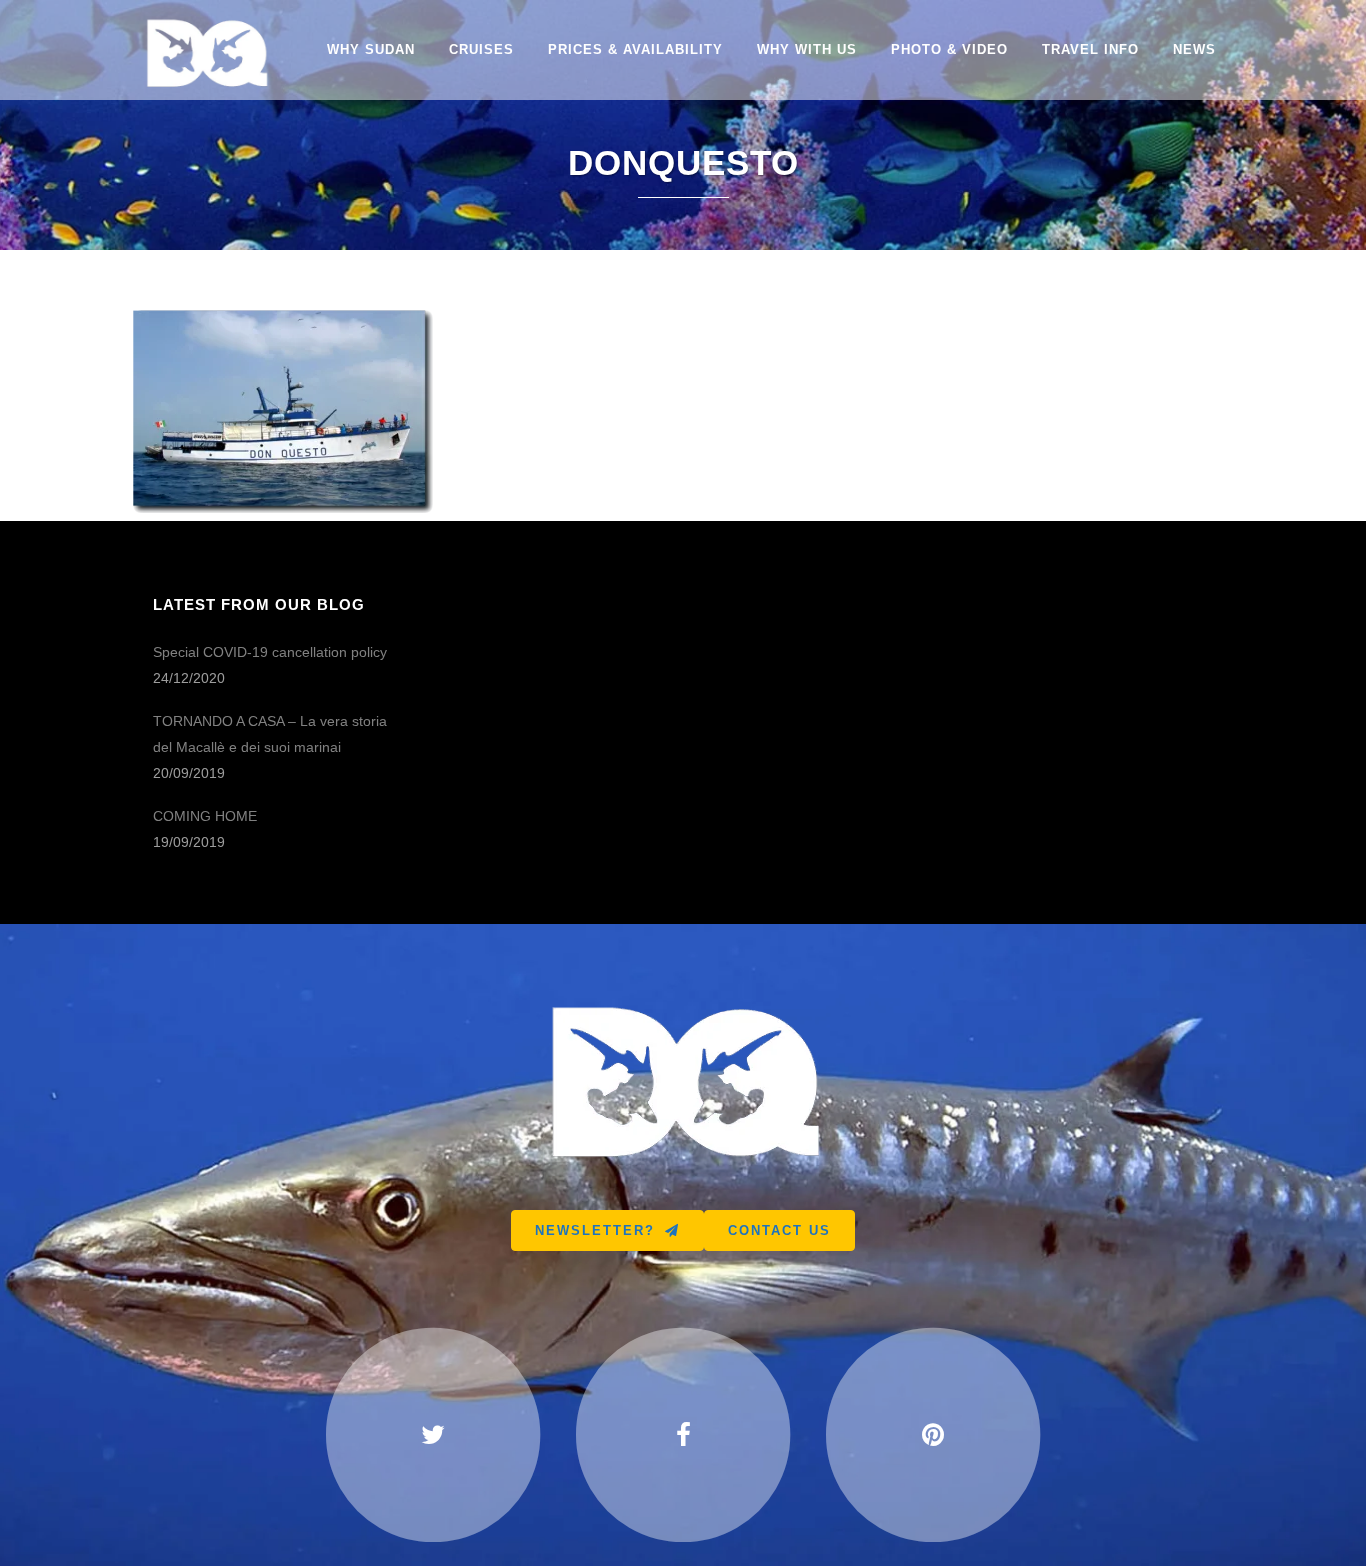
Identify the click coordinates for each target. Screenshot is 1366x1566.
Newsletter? (595, 1230)
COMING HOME (205, 816)
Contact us (779, 1230)
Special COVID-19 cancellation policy (270, 652)
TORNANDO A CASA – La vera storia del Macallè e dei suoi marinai (270, 734)
